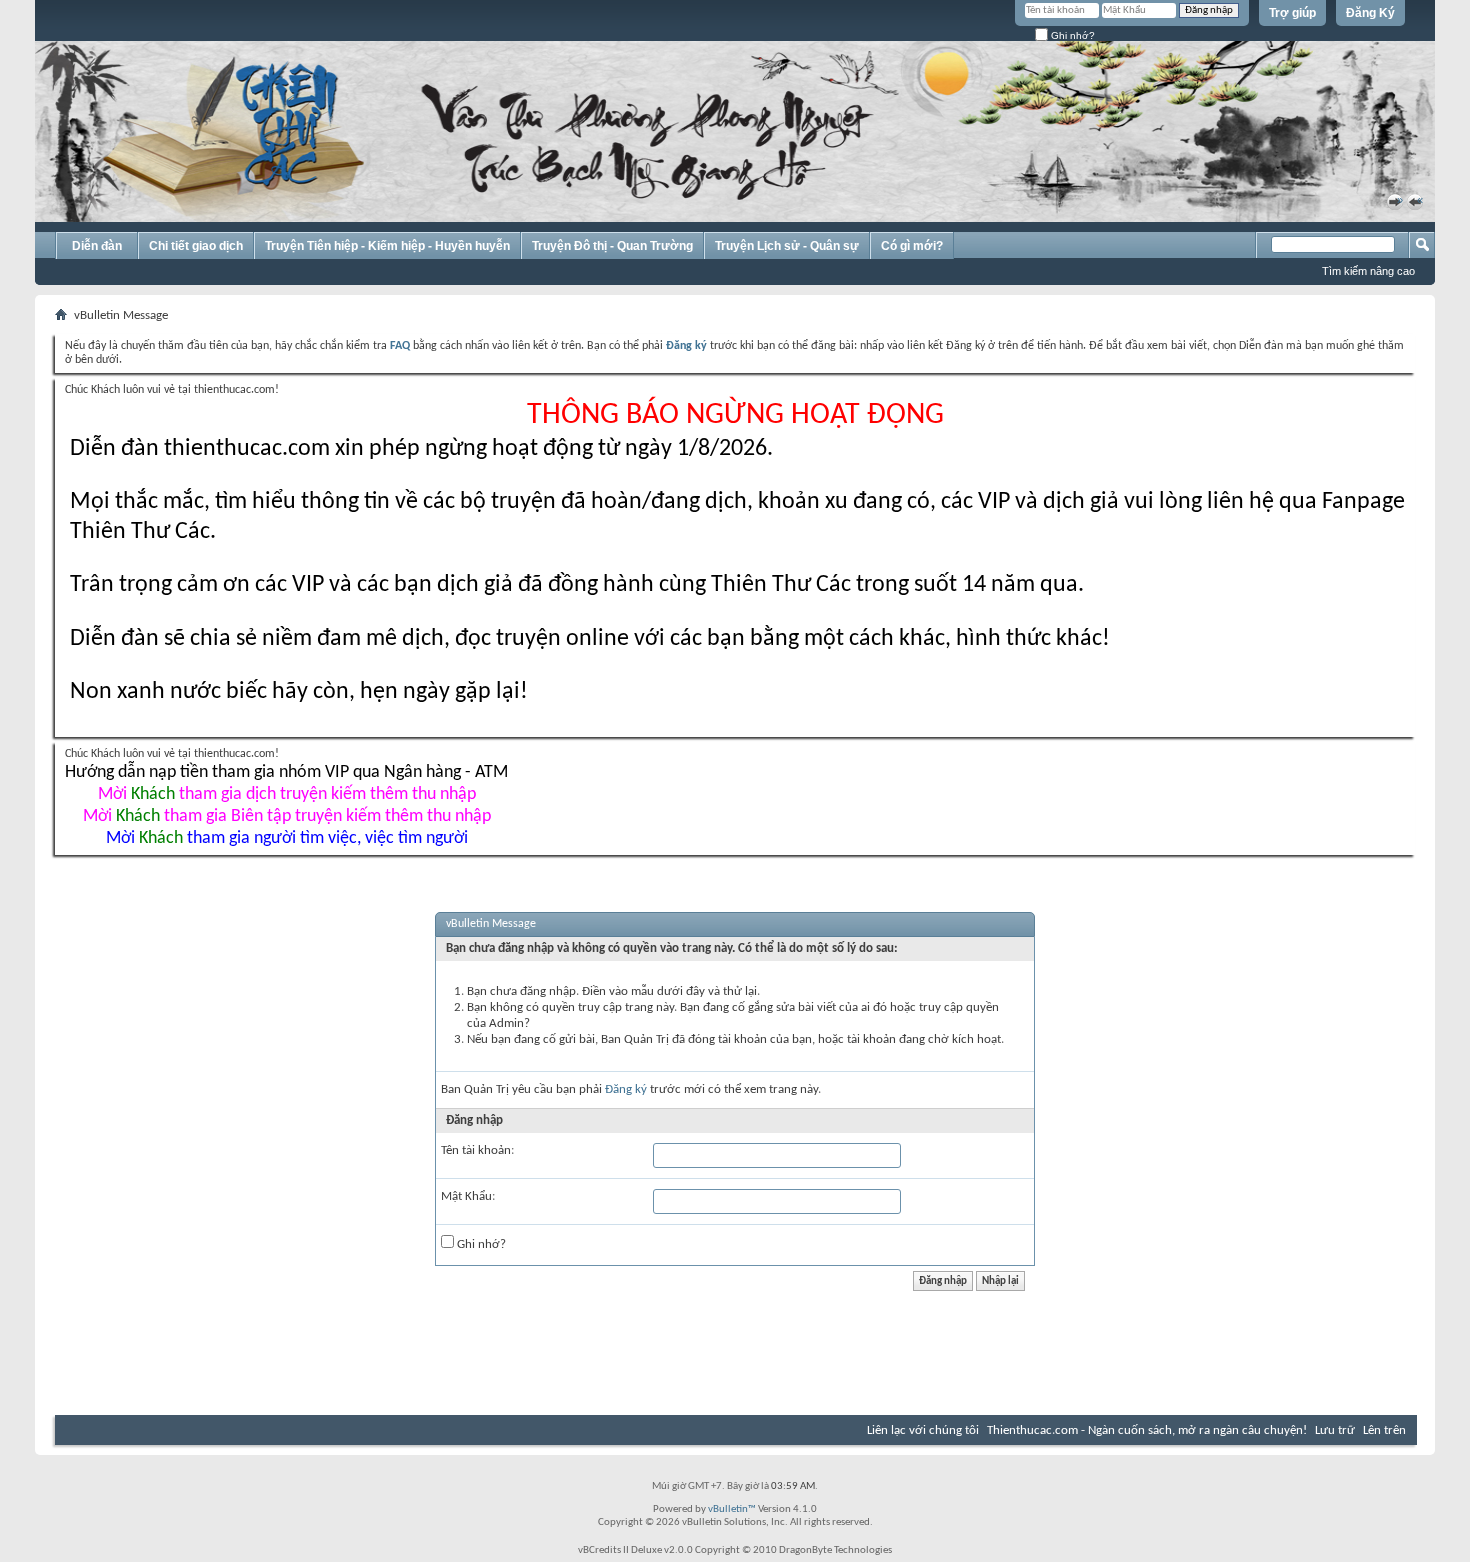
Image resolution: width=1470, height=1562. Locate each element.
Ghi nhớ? (1071, 35)
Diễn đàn (97, 246)
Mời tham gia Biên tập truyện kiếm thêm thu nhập (287, 816)
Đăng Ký (1370, 13)
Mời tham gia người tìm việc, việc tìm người (287, 838)
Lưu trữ (1335, 1430)
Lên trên (1384, 1430)
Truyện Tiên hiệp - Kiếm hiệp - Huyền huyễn (387, 246)
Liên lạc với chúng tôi (923, 1430)
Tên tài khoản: (477, 1150)
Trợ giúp (1292, 13)
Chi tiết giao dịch (196, 246)
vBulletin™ (732, 1509)
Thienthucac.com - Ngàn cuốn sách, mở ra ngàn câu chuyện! (1147, 1430)
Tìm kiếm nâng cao (1368, 271)
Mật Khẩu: (468, 1196)
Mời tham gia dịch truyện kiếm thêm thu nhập (287, 794)
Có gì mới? (912, 246)
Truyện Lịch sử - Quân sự (787, 246)
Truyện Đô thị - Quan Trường (612, 246)
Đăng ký (626, 1089)
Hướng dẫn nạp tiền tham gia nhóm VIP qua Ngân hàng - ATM (286, 772)
